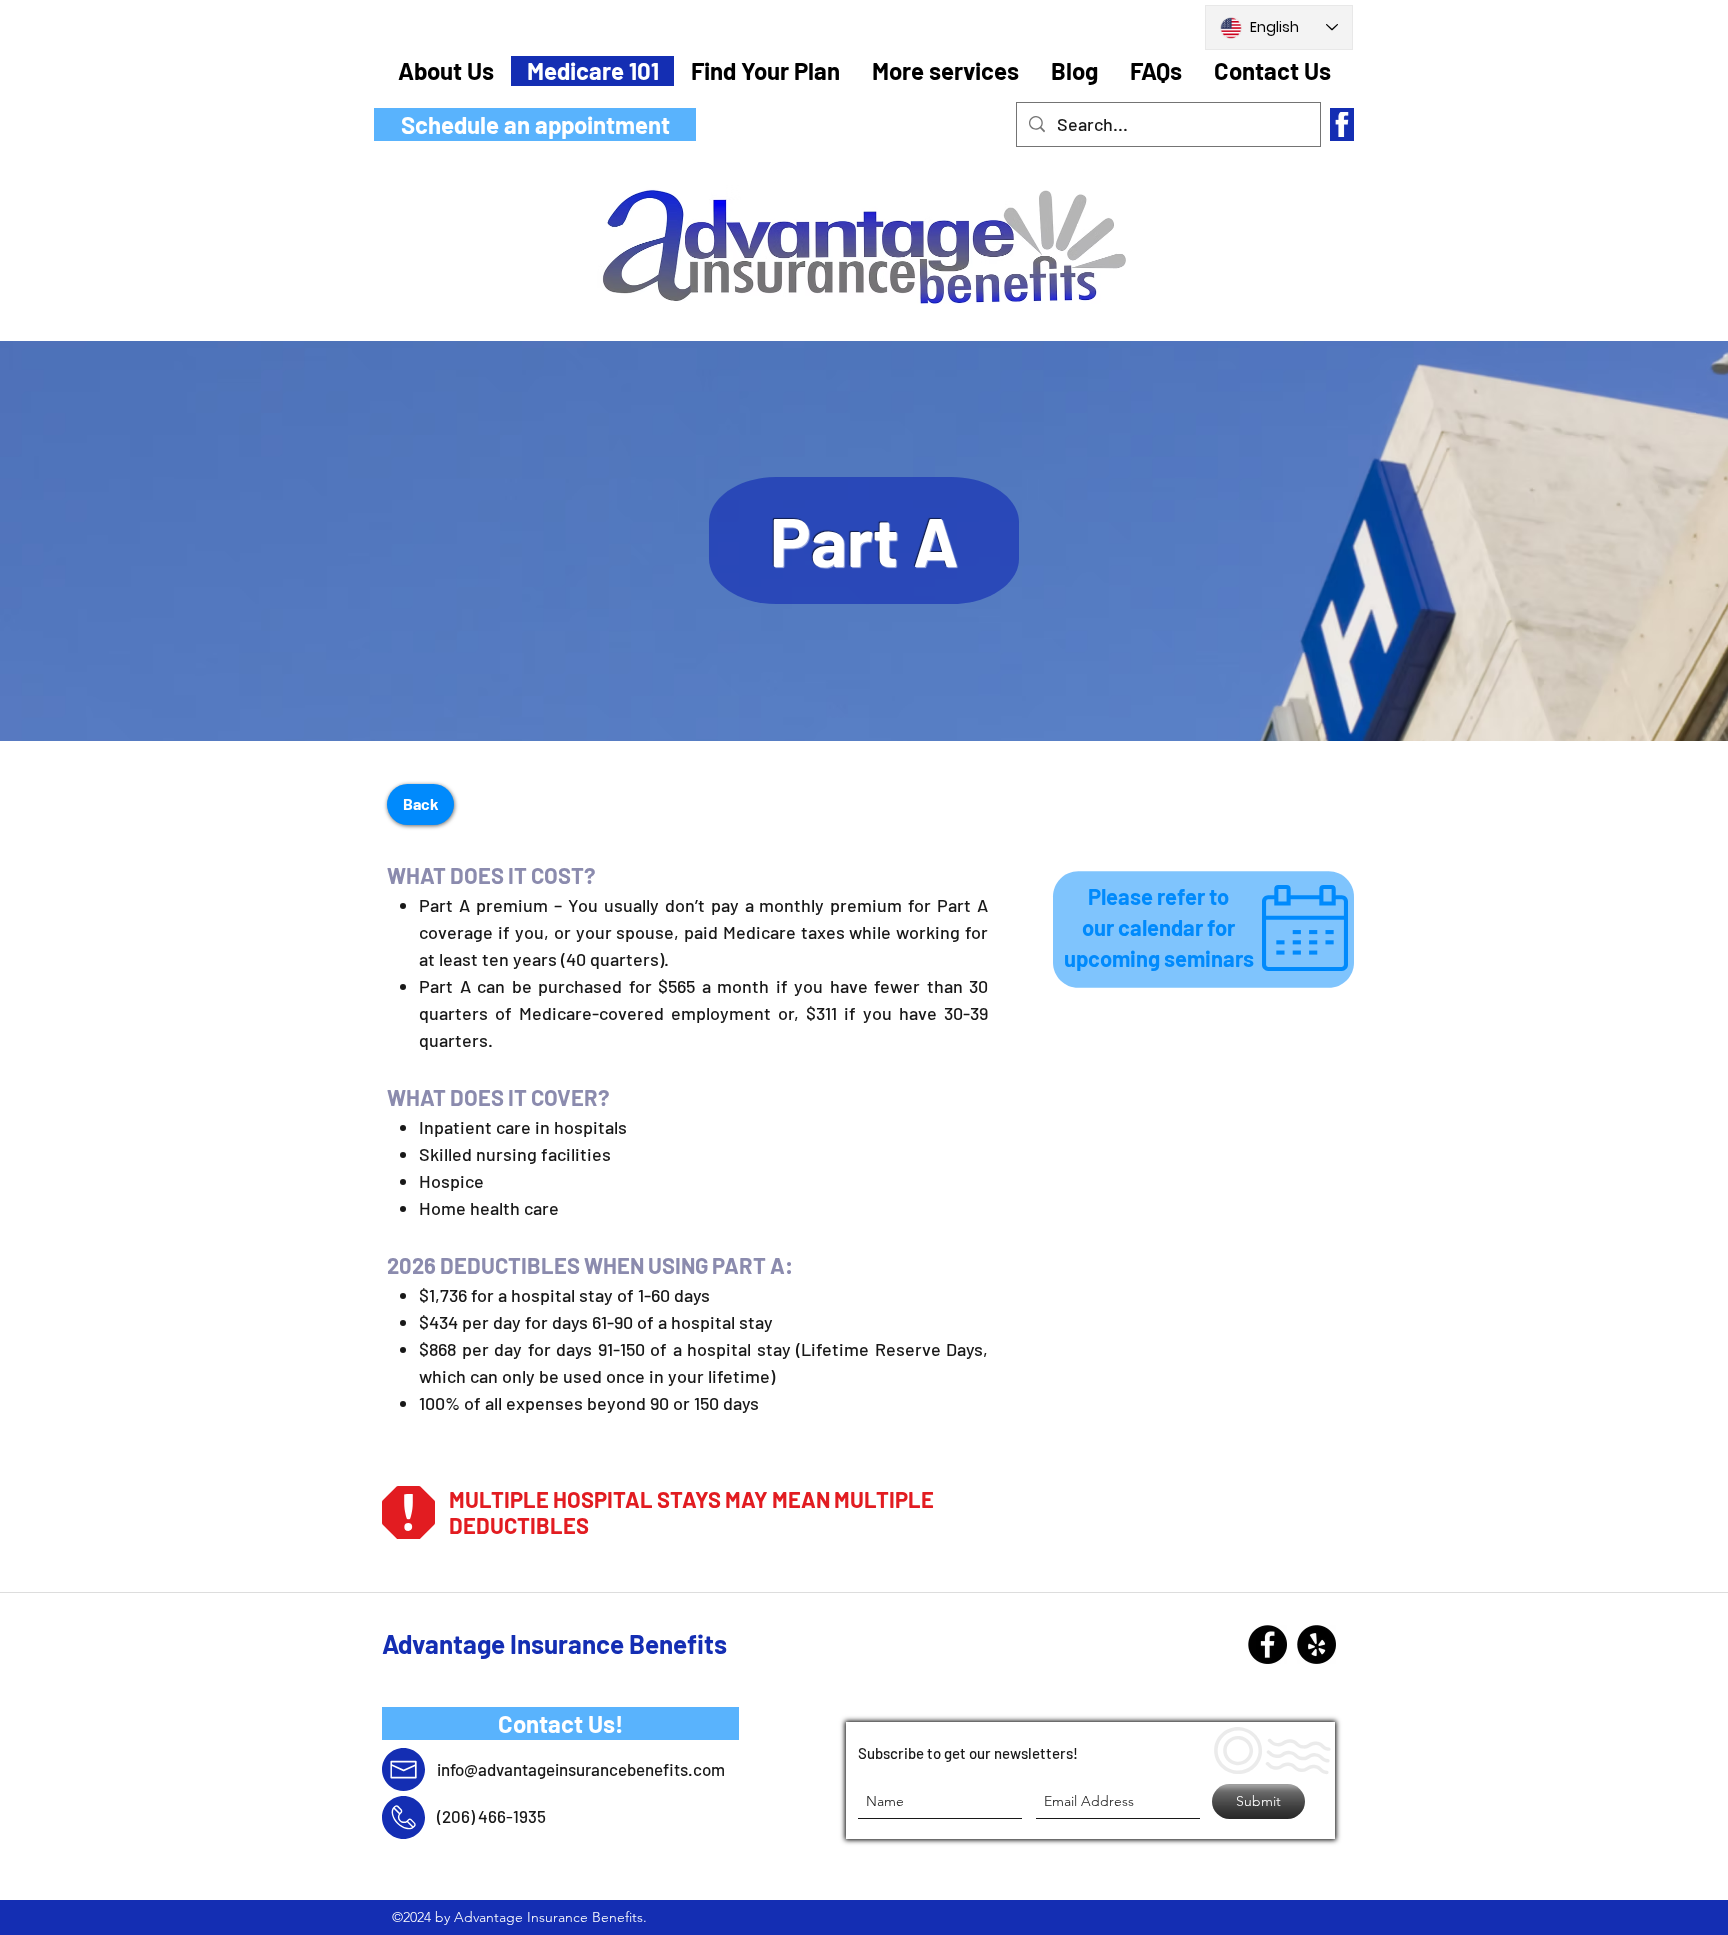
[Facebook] (1267, 1644)
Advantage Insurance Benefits (554, 1643)
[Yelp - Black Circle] (1316, 1644)
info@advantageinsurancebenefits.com (581, 1769)
